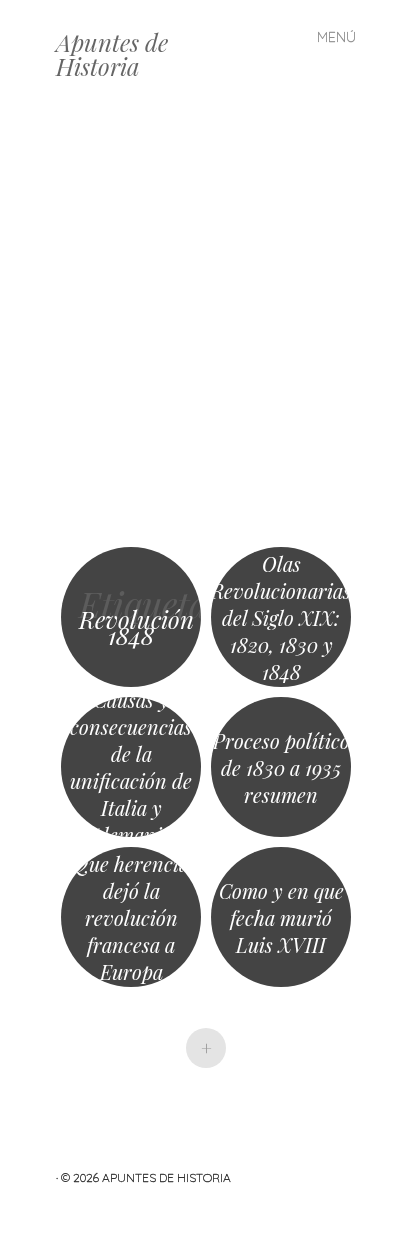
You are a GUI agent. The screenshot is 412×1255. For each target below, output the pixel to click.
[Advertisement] (206, 326)
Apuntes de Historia (112, 54)
